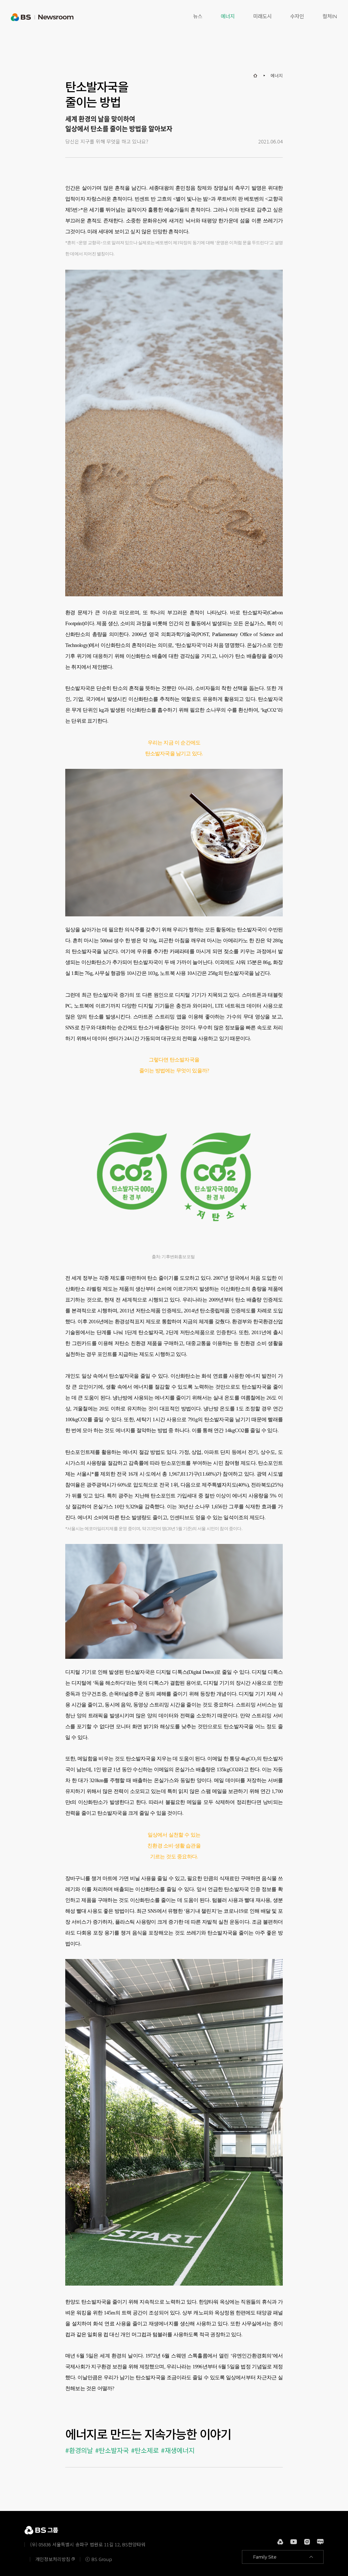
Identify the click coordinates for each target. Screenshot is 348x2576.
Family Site (265, 2557)
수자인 (297, 16)
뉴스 (198, 16)
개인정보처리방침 (53, 2559)
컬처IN (330, 16)
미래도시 (262, 16)
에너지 (228, 16)
